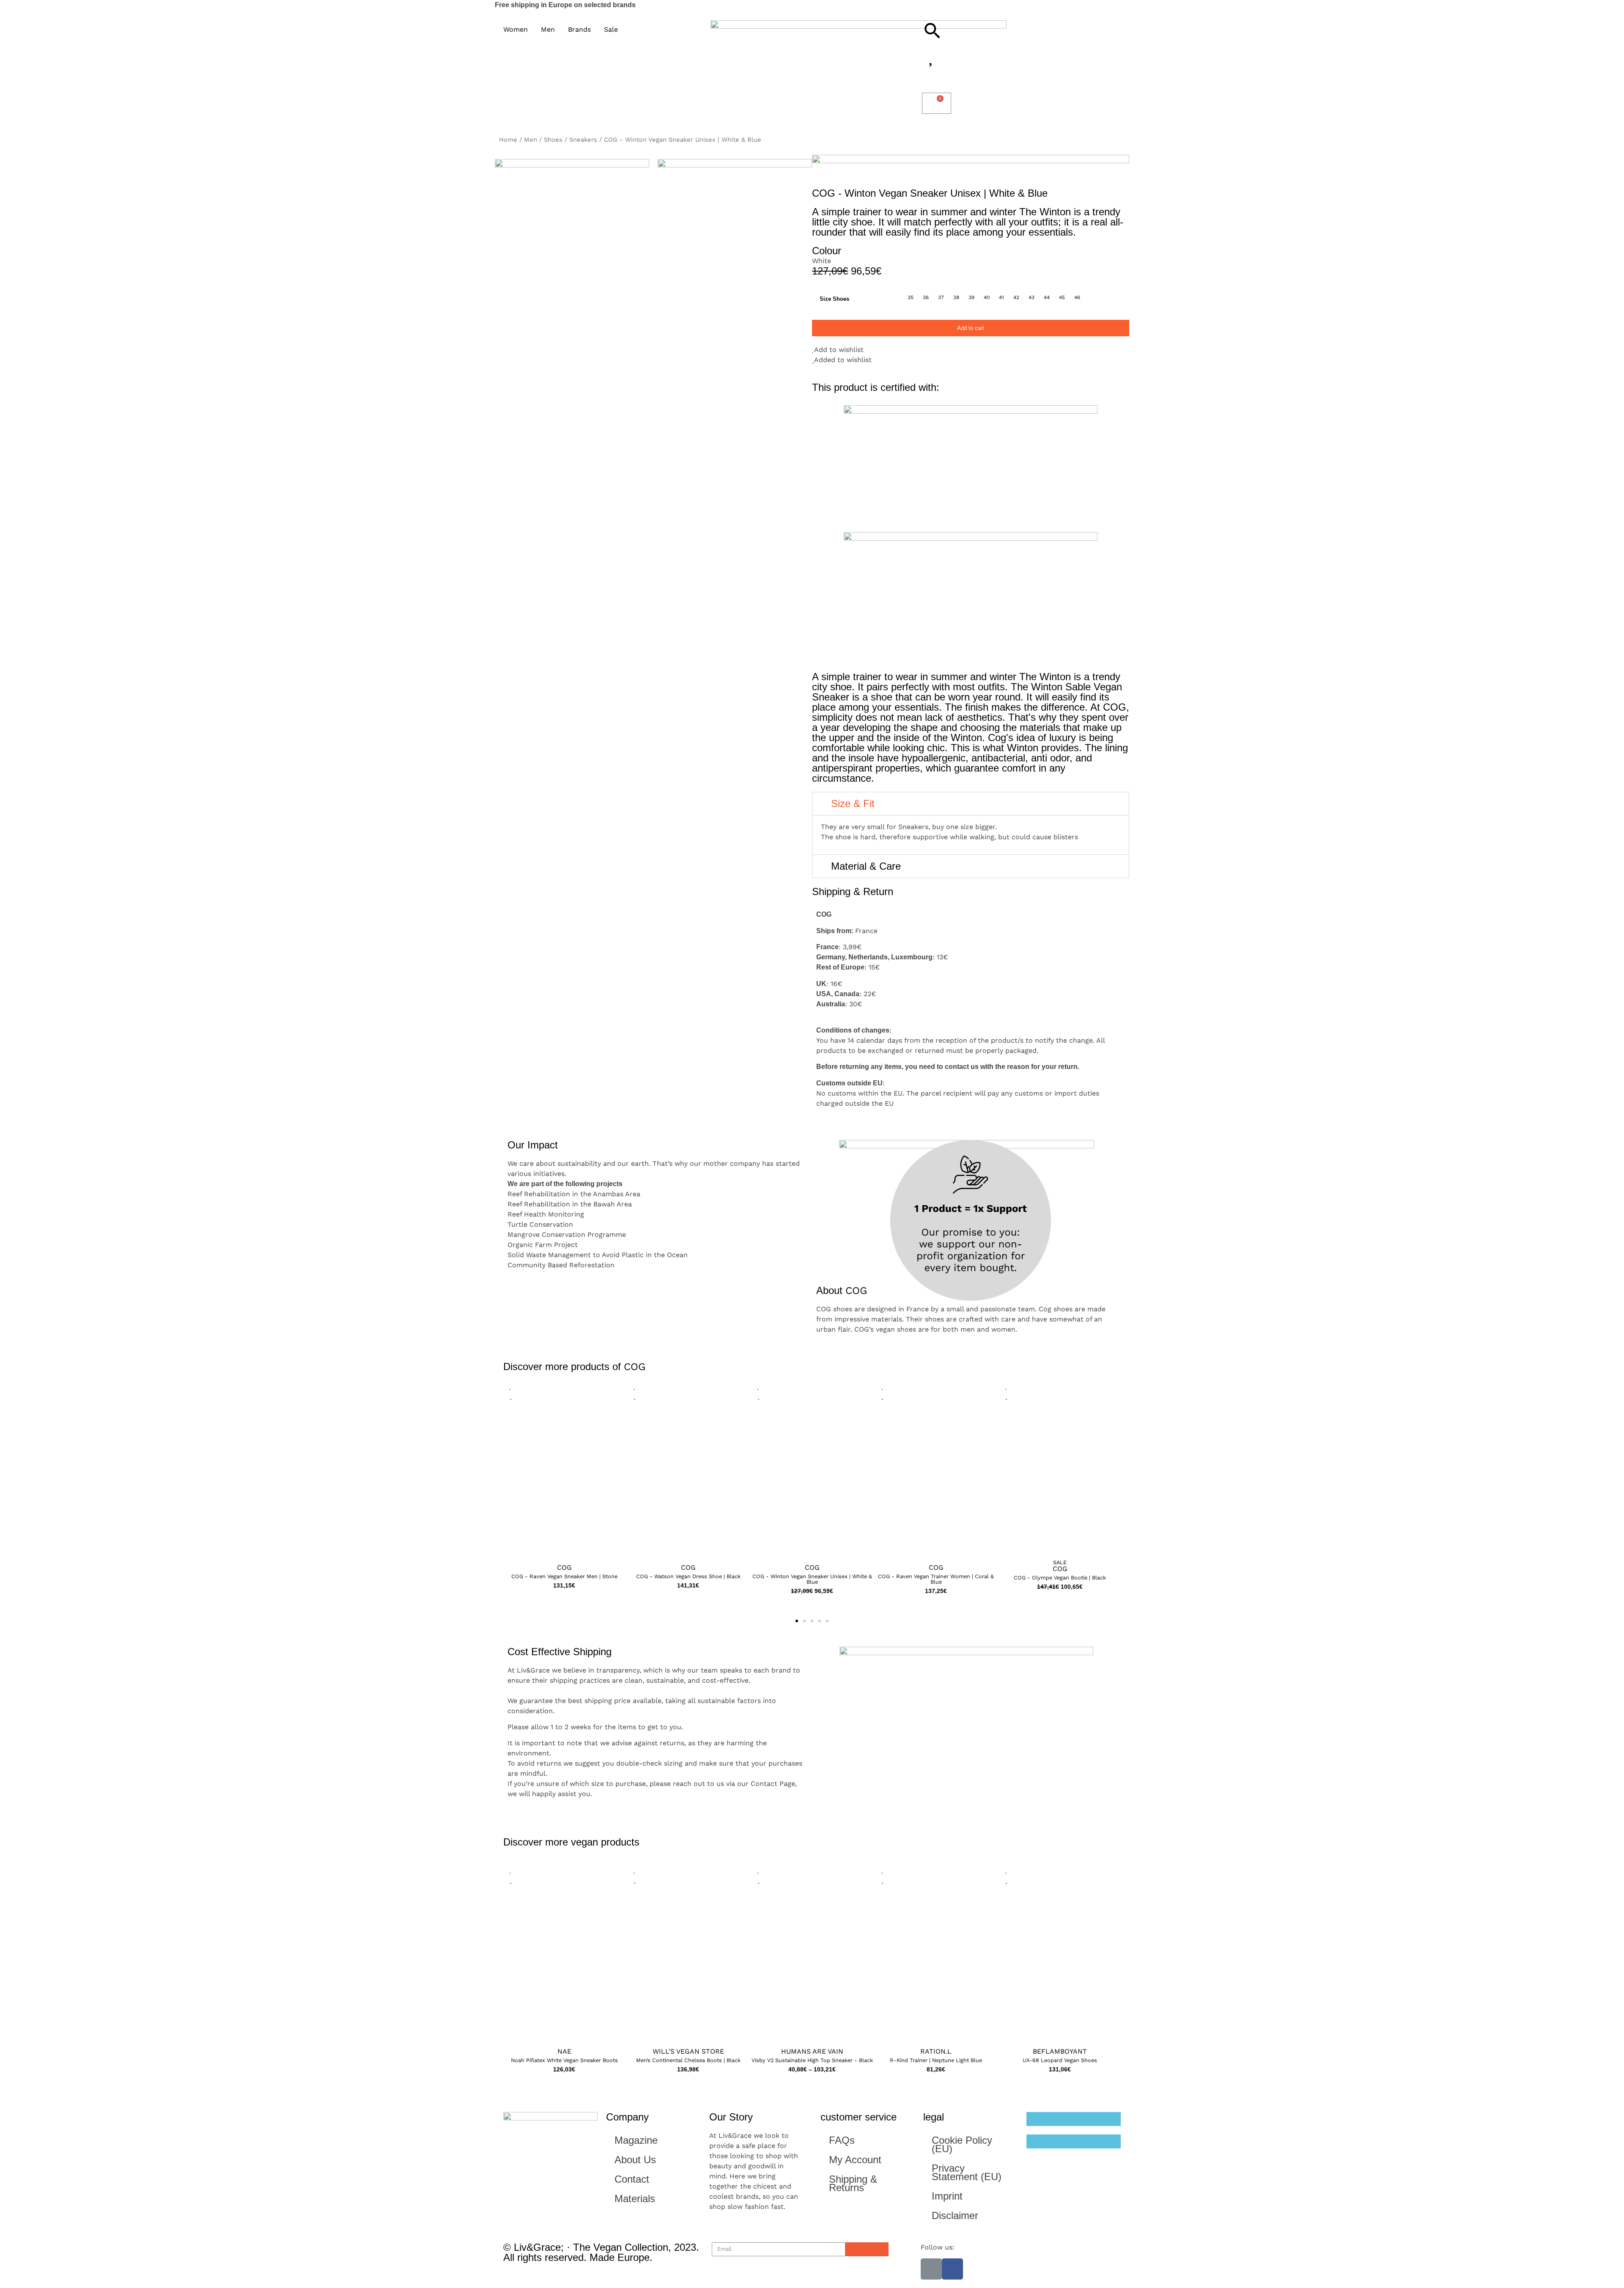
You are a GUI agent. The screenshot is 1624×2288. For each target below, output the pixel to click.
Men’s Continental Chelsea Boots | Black (688, 2060)
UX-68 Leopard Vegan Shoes (1060, 2060)
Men (531, 140)
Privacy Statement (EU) (967, 2172)
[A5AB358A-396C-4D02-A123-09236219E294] (735, 236)
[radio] (911, 297)
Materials (635, 2199)
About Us (635, 2160)
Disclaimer (955, 2215)
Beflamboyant (1060, 2051)
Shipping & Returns (853, 2183)
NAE (564, 2051)
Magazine (636, 2140)
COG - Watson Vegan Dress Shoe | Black (688, 1577)
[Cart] (937, 103)
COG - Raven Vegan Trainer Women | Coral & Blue (936, 1579)
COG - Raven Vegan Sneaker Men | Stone (564, 1577)
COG (635, 1367)
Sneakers (583, 140)
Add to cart (971, 328)
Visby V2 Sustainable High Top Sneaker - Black (812, 2060)
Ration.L (936, 2051)
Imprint (947, 2196)
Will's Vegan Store (688, 2051)
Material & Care (866, 866)
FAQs (842, 2140)
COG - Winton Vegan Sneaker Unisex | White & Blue (812, 1579)
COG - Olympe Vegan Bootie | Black (1060, 1578)
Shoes (553, 140)
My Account (855, 2160)
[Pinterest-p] (931, 2269)
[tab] (971, 804)
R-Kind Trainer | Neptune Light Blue (936, 2060)
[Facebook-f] (952, 2269)
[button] (564, 1474)
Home (508, 140)
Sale (1060, 1563)
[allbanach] (572, 260)
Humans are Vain (812, 2051)
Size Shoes (834, 299)
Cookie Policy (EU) (962, 2144)
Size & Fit (853, 803)
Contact (632, 2179)
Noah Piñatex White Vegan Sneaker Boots (564, 2060)
